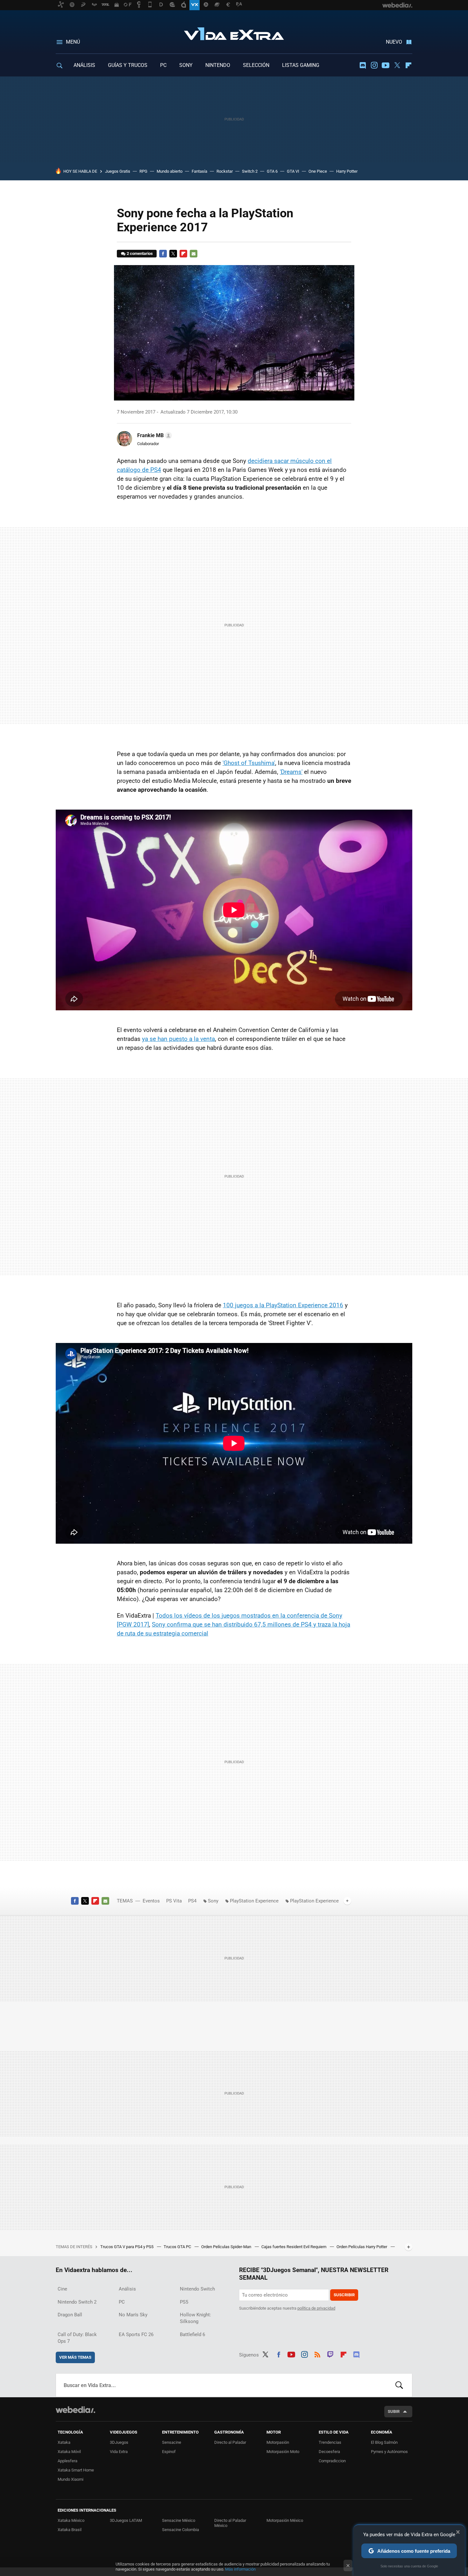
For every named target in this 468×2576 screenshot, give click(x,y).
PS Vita (174, 1901)
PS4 (192, 1901)
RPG (143, 171)
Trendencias (330, 2442)
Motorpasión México (285, 2520)
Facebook (163, 254)
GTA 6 (272, 171)
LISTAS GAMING (301, 65)
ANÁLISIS (84, 65)
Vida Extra (234, 32)
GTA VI (293, 171)
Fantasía (199, 171)
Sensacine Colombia (181, 2530)
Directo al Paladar (230, 2442)
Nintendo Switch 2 (77, 2302)
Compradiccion (332, 2461)
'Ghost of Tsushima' (249, 763)
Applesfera (67, 2461)
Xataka (64, 2442)
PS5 (184, 2302)
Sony (213, 1901)
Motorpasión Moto (283, 2452)
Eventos (151, 1901)
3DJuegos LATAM (126, 2520)
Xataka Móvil (69, 2452)
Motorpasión (278, 2442)
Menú (73, 42)
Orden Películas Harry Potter (362, 2247)
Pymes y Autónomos (389, 2452)
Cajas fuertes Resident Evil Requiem (294, 2247)
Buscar (399, 2385)
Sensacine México (179, 2520)
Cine (62, 2289)
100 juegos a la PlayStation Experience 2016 (283, 1305)
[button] (154, 436)
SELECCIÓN (256, 65)
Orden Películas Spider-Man (227, 2247)
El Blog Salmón (384, 2442)
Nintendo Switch (197, 2289)
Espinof (169, 2452)
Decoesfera (329, 2452)
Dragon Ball (70, 2315)
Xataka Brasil (70, 2530)
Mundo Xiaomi (71, 2479)
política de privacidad (316, 2308)
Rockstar (225, 171)
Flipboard (408, 65)
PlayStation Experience (254, 1901)
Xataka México (71, 2520)
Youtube (386, 65)
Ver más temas (75, 2357)
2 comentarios (140, 253)
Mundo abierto (170, 171)
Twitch (330, 2354)
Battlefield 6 (192, 2334)
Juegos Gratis (118, 171)
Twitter (397, 65)
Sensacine (172, 2442)
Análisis (127, 2289)
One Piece (318, 171)
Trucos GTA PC (178, 2247)
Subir (394, 2411)
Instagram (374, 65)
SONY (186, 65)
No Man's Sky (133, 2315)
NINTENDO (218, 65)
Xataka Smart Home (76, 2470)
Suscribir (344, 2295)
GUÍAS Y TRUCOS (128, 65)
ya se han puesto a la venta (178, 1039)
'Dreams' (291, 772)
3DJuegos (119, 2442)
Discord (363, 65)
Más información (240, 2569)
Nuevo (394, 42)
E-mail (194, 254)
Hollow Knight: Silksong (195, 2318)
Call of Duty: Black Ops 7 (77, 2338)
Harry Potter (347, 171)
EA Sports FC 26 (136, 2334)
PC (163, 65)
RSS (317, 2354)
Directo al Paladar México (230, 2523)
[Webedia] (75, 2410)
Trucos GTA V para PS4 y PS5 (127, 2247)
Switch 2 (250, 171)
